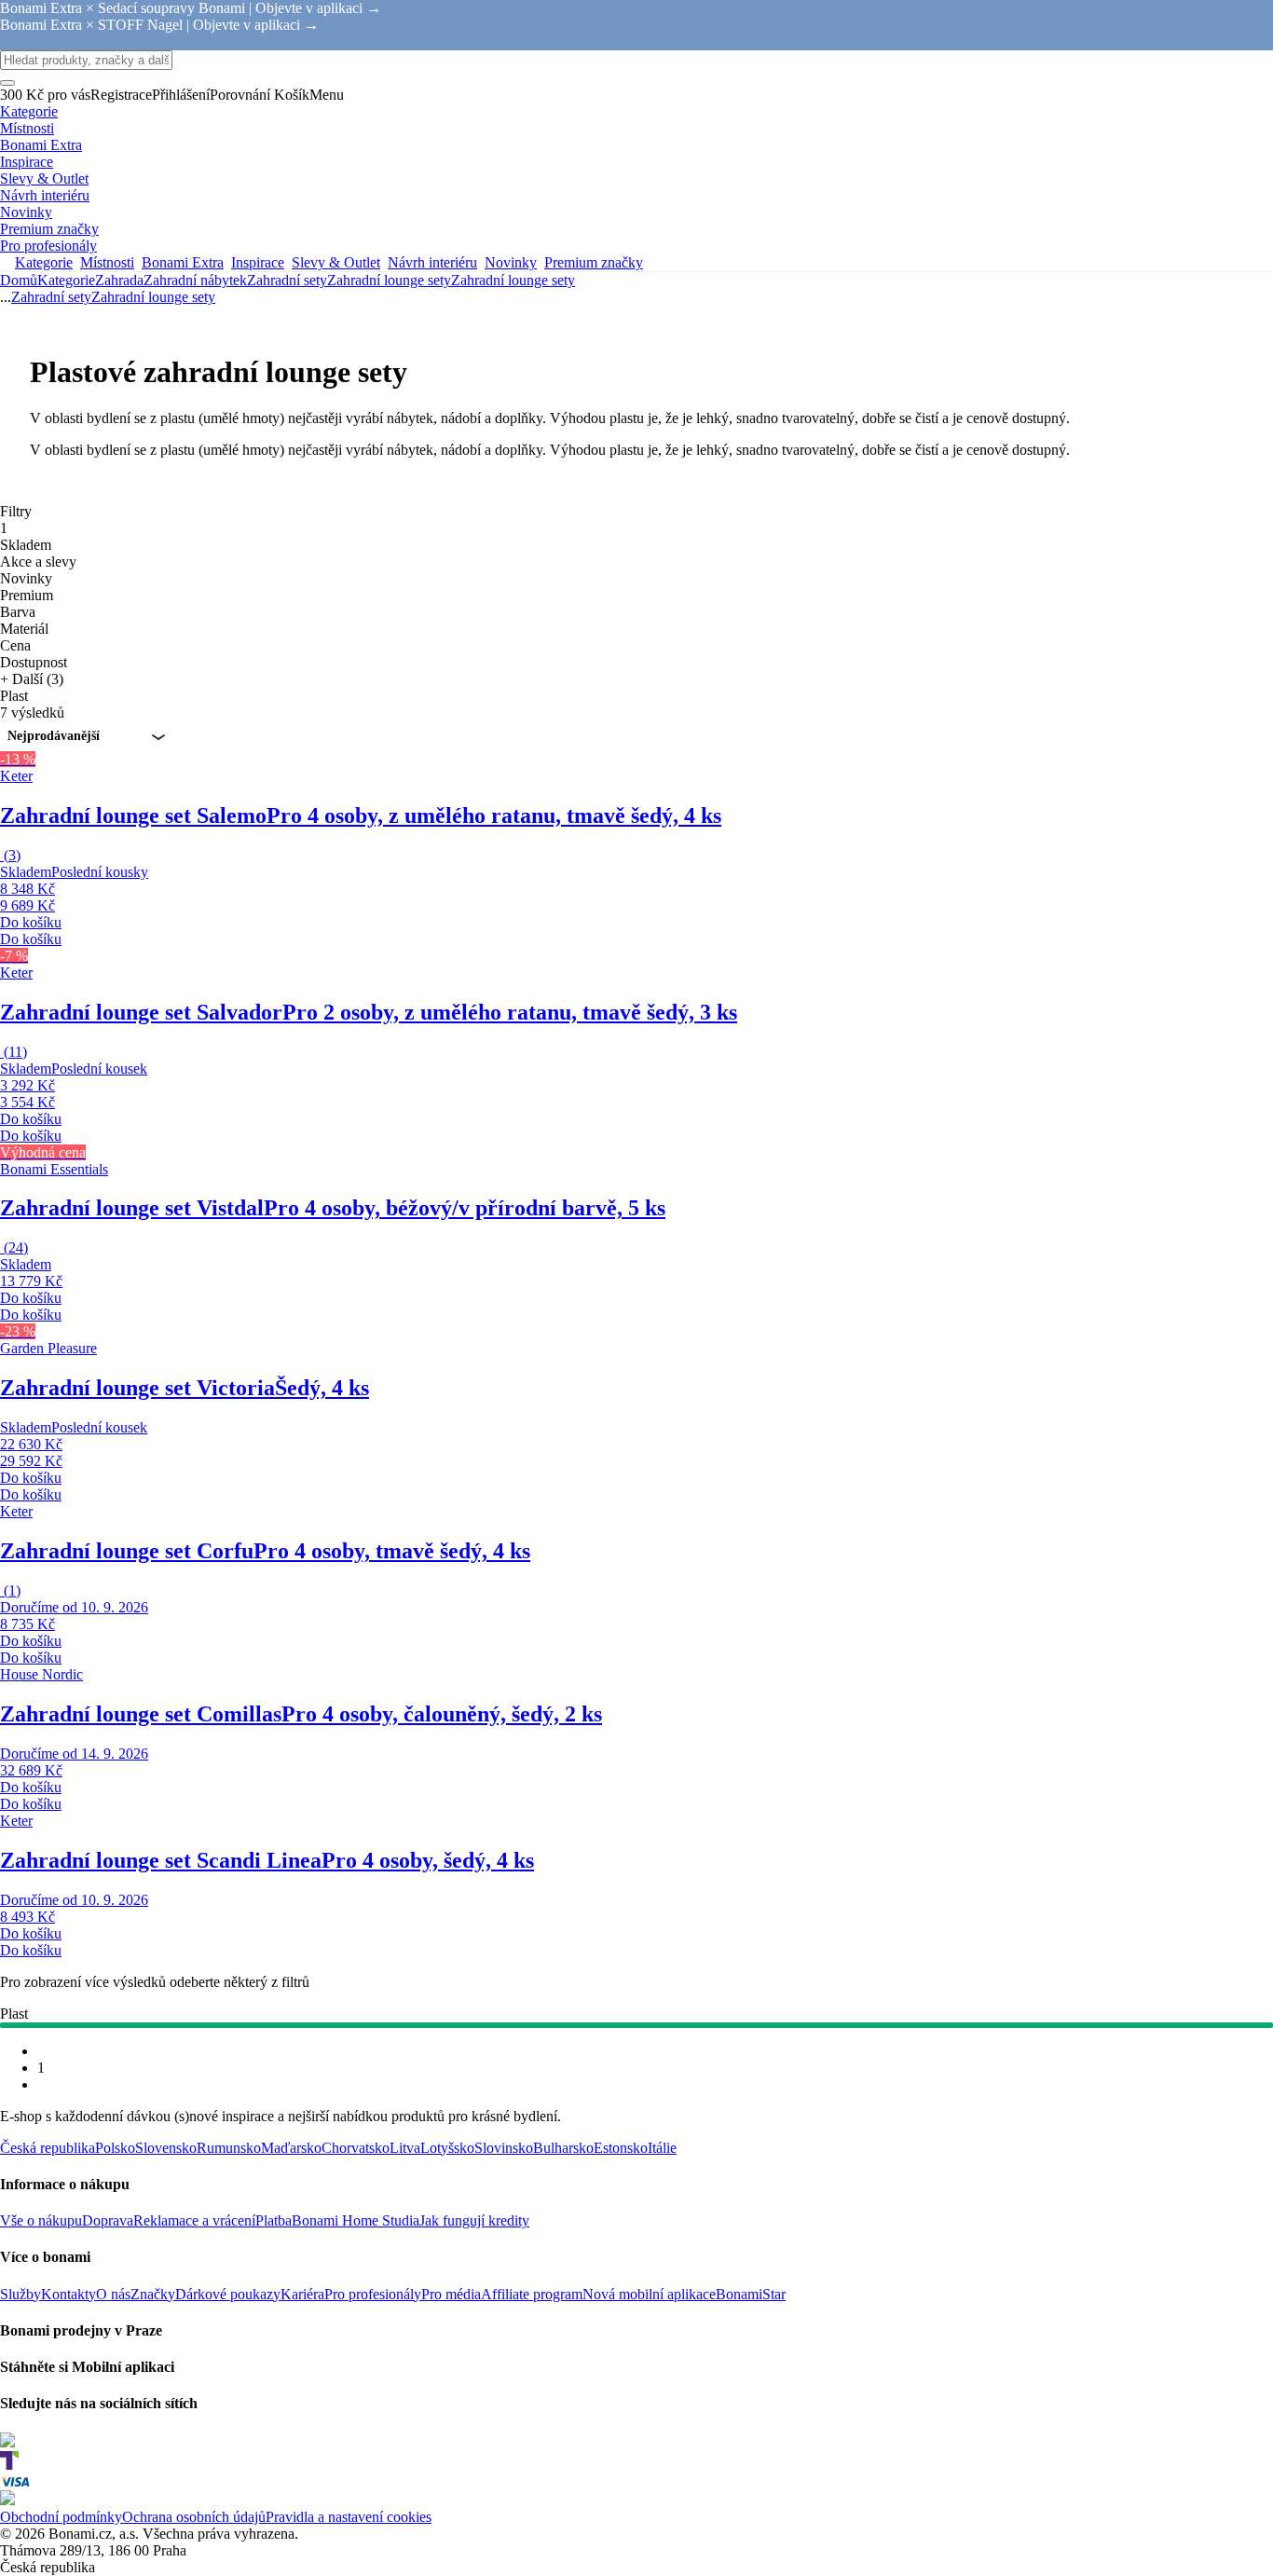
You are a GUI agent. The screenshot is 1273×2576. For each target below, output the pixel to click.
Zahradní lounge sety (513, 280)
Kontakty (68, 2294)
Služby (21, 2294)
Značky (153, 2294)
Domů (19, 280)
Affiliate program (532, 2294)
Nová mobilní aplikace (649, 2294)
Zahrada (119, 280)
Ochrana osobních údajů (194, 2517)
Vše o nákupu (41, 2220)
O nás (113, 2294)
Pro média (451, 2294)
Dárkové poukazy (228, 2294)
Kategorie (66, 280)
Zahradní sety (287, 280)
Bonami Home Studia (356, 2220)
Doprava (108, 2220)
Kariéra (302, 2294)
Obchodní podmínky (61, 2517)
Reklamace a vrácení (194, 2220)
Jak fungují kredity (474, 2220)
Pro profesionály (373, 2294)
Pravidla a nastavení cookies (349, 2517)
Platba (274, 2220)
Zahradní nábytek (195, 280)
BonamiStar (751, 2294)
